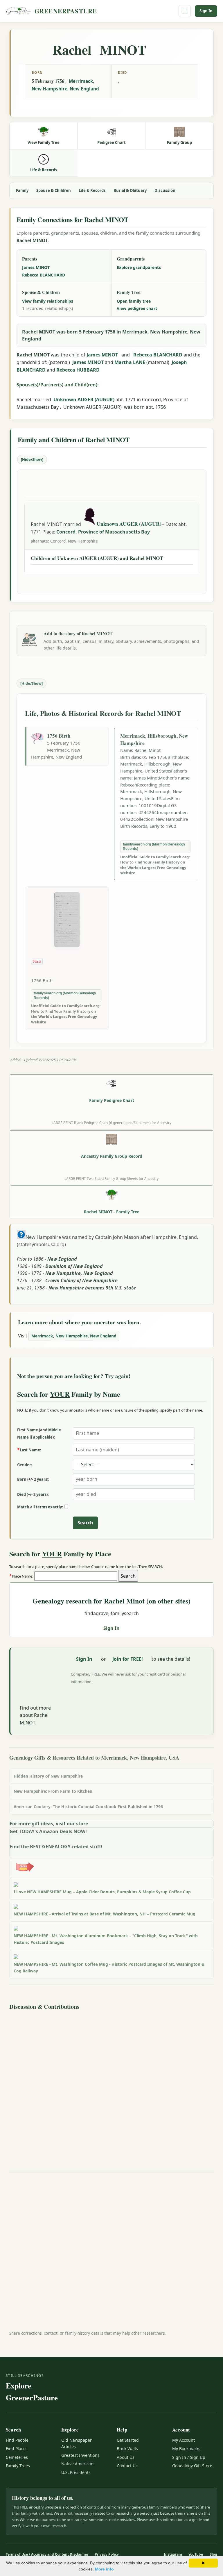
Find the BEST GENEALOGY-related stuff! (56, 1847)
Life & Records (92, 190)
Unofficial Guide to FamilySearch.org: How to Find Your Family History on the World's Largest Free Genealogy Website (155, 865)
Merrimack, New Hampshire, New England (74, 1336)
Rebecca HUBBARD (78, 370)
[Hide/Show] (32, 459)
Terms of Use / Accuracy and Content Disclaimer (47, 2554)
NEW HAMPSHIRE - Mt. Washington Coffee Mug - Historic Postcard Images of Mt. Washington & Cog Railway (109, 1967)
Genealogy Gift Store (192, 2466)
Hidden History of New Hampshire (48, 1776)
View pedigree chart (137, 308)
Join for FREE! (128, 1659)
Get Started (128, 2440)
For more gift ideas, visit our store (49, 1824)
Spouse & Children (54, 190)
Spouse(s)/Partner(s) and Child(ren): (58, 385)
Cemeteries (17, 2457)
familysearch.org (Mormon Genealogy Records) (154, 847)
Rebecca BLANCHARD (44, 275)
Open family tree (134, 301)
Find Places (17, 2449)
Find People (17, 2440)
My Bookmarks (186, 2449)
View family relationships (48, 301)
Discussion (165, 190)
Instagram (173, 2554)
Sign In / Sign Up (189, 2457)
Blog (213, 2554)
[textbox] (76, 1576)
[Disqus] (111, 2085)
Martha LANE (130, 362)
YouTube (196, 2554)
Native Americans (78, 2464)
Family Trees (18, 2466)
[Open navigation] (185, 11)
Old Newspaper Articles (77, 2443)
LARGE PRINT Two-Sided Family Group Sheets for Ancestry (111, 1178)
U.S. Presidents (76, 2472)
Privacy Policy (107, 2554)
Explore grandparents (139, 267)
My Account (184, 2440)
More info (104, 2569)
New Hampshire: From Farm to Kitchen (53, 1791)
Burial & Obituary (130, 190)
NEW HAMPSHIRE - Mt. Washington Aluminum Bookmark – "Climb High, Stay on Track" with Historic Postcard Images (106, 1939)
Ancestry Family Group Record (112, 1156)
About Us (126, 2457)
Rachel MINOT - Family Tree (112, 1212)
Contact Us (127, 2466)
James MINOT (36, 267)
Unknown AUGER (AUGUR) (84, 399)
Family (22, 190)
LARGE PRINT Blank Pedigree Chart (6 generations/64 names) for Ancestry (111, 1123)
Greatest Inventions (80, 2455)
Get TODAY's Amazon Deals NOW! (48, 1831)
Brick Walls (127, 2449)
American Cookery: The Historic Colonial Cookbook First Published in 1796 (88, 1807)
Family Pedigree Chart (112, 1100)
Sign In (206, 11)
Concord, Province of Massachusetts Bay (103, 532)
